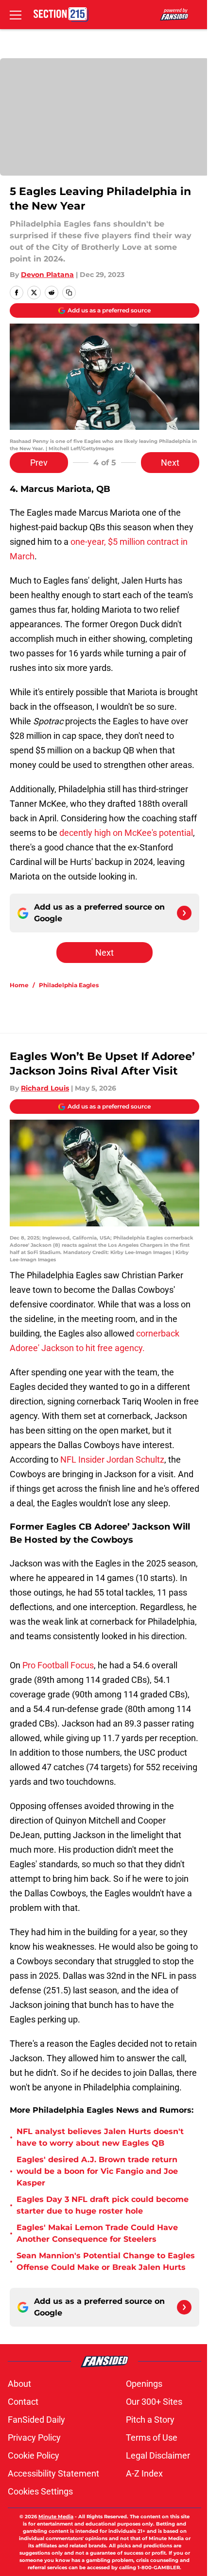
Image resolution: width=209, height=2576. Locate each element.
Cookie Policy (34, 2455)
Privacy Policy (34, 2437)
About (19, 2384)
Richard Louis (45, 1088)
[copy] (69, 293)
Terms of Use (152, 2437)
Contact (23, 2402)
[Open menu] (16, 15)
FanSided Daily (36, 2420)
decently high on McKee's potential (126, 833)
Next (170, 463)
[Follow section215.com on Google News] (184, 913)
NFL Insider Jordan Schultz (111, 1459)
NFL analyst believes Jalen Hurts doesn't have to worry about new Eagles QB (100, 2137)
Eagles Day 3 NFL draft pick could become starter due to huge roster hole (103, 2205)
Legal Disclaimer (158, 2455)
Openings (144, 2384)
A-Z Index (144, 2473)
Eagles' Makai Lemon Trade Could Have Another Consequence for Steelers (97, 2233)
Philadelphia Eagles (69, 985)
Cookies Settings (40, 2491)
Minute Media (56, 2517)
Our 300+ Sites (154, 2402)
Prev (39, 463)
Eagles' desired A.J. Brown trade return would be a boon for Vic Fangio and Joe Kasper (97, 2171)
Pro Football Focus (58, 1665)
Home (19, 985)
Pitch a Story (150, 2420)
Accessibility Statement (53, 2473)
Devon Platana (47, 275)
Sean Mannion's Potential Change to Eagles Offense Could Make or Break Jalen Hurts (106, 2261)
